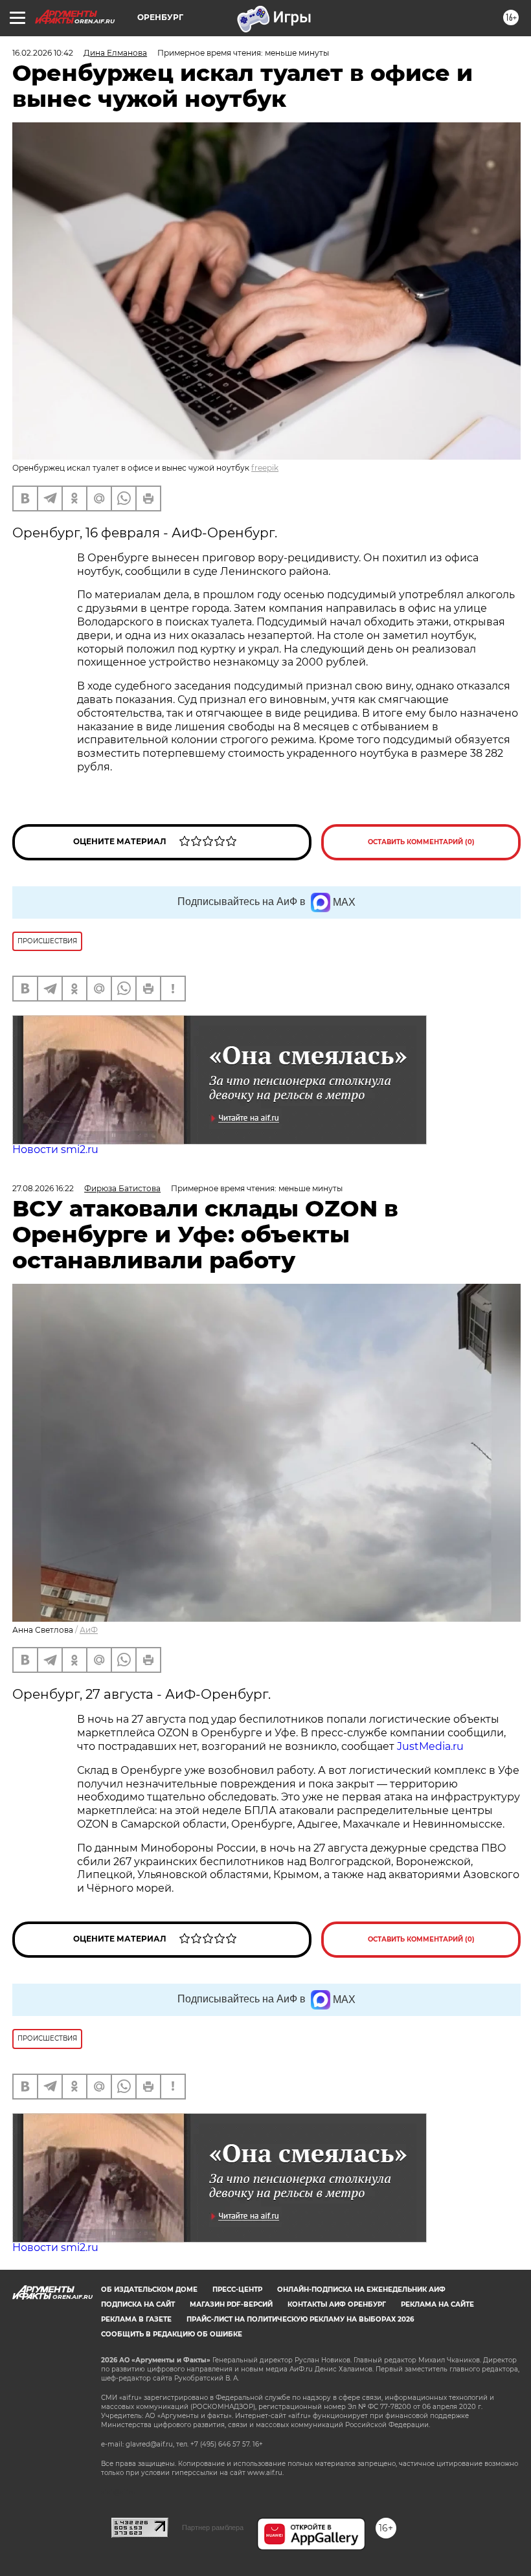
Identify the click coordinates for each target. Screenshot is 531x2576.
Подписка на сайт (138, 2304)
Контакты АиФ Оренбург (337, 2304)
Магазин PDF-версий (231, 2304)
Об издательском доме (149, 2290)
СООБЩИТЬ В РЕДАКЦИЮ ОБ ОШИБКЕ (172, 2334)
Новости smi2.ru (55, 1149)
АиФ (89, 1630)
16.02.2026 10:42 (43, 53)
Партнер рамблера (213, 2527)
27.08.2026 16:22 (43, 1188)
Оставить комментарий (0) (421, 842)
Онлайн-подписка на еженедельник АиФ (361, 2290)
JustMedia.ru (430, 1746)
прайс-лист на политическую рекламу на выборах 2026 (300, 2319)
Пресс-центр (237, 2290)
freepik (265, 468)
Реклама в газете (136, 2319)
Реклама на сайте (437, 2304)
